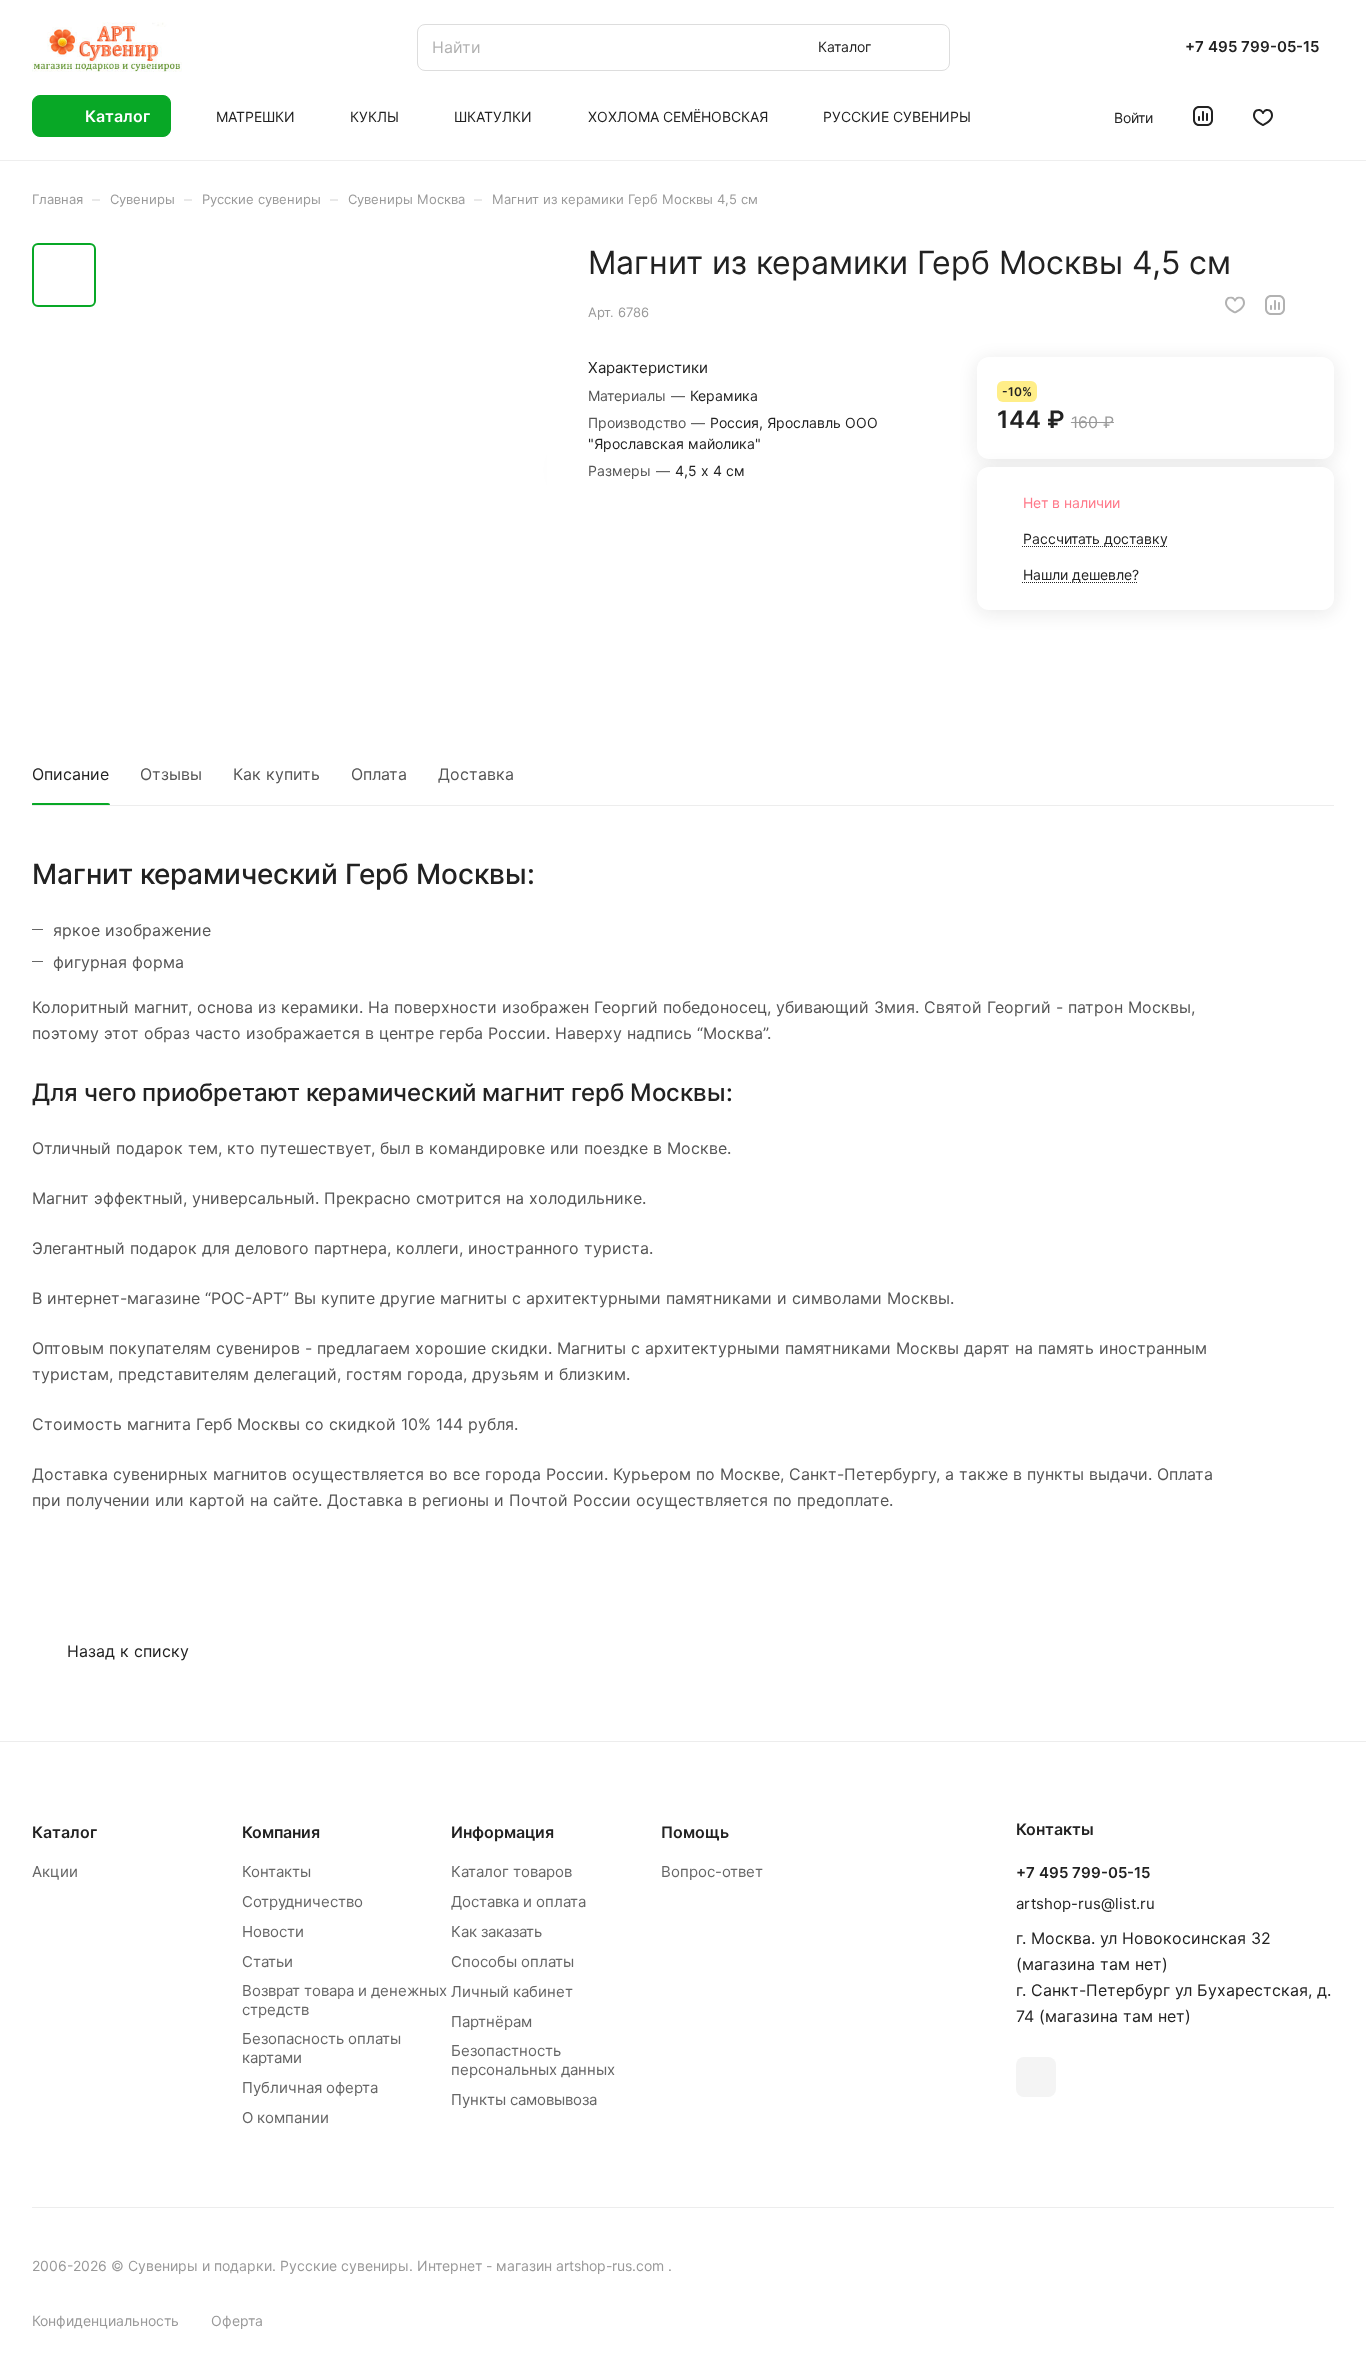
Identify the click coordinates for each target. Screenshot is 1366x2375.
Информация (502, 1832)
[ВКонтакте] (1036, 2077)
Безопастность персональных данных (533, 2060)
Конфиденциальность (105, 2320)
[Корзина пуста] (1323, 116)
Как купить (276, 774)
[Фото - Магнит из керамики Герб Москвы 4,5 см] (327, 467)
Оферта (237, 2320)
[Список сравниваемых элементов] (1203, 116)
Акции (55, 1871)
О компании (285, 2117)
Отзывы (171, 774)
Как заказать (496, 1931)
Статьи (267, 1961)
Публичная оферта (310, 2087)
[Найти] (925, 47)
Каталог (64, 1832)
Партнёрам (491, 2021)
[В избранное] (1235, 305)
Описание (70, 774)
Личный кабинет (512, 1991)
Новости (273, 1931)
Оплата (379, 774)
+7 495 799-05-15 (1252, 47)
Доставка (476, 774)
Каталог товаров (511, 1871)
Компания (281, 1832)
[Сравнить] (1275, 305)
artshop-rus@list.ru (1085, 1903)
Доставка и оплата (518, 1901)
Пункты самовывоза (524, 2099)
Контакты (276, 1871)
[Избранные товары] (1263, 116)
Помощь (695, 1832)
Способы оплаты (512, 1961)
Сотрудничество (302, 1901)
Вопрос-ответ (712, 1871)
